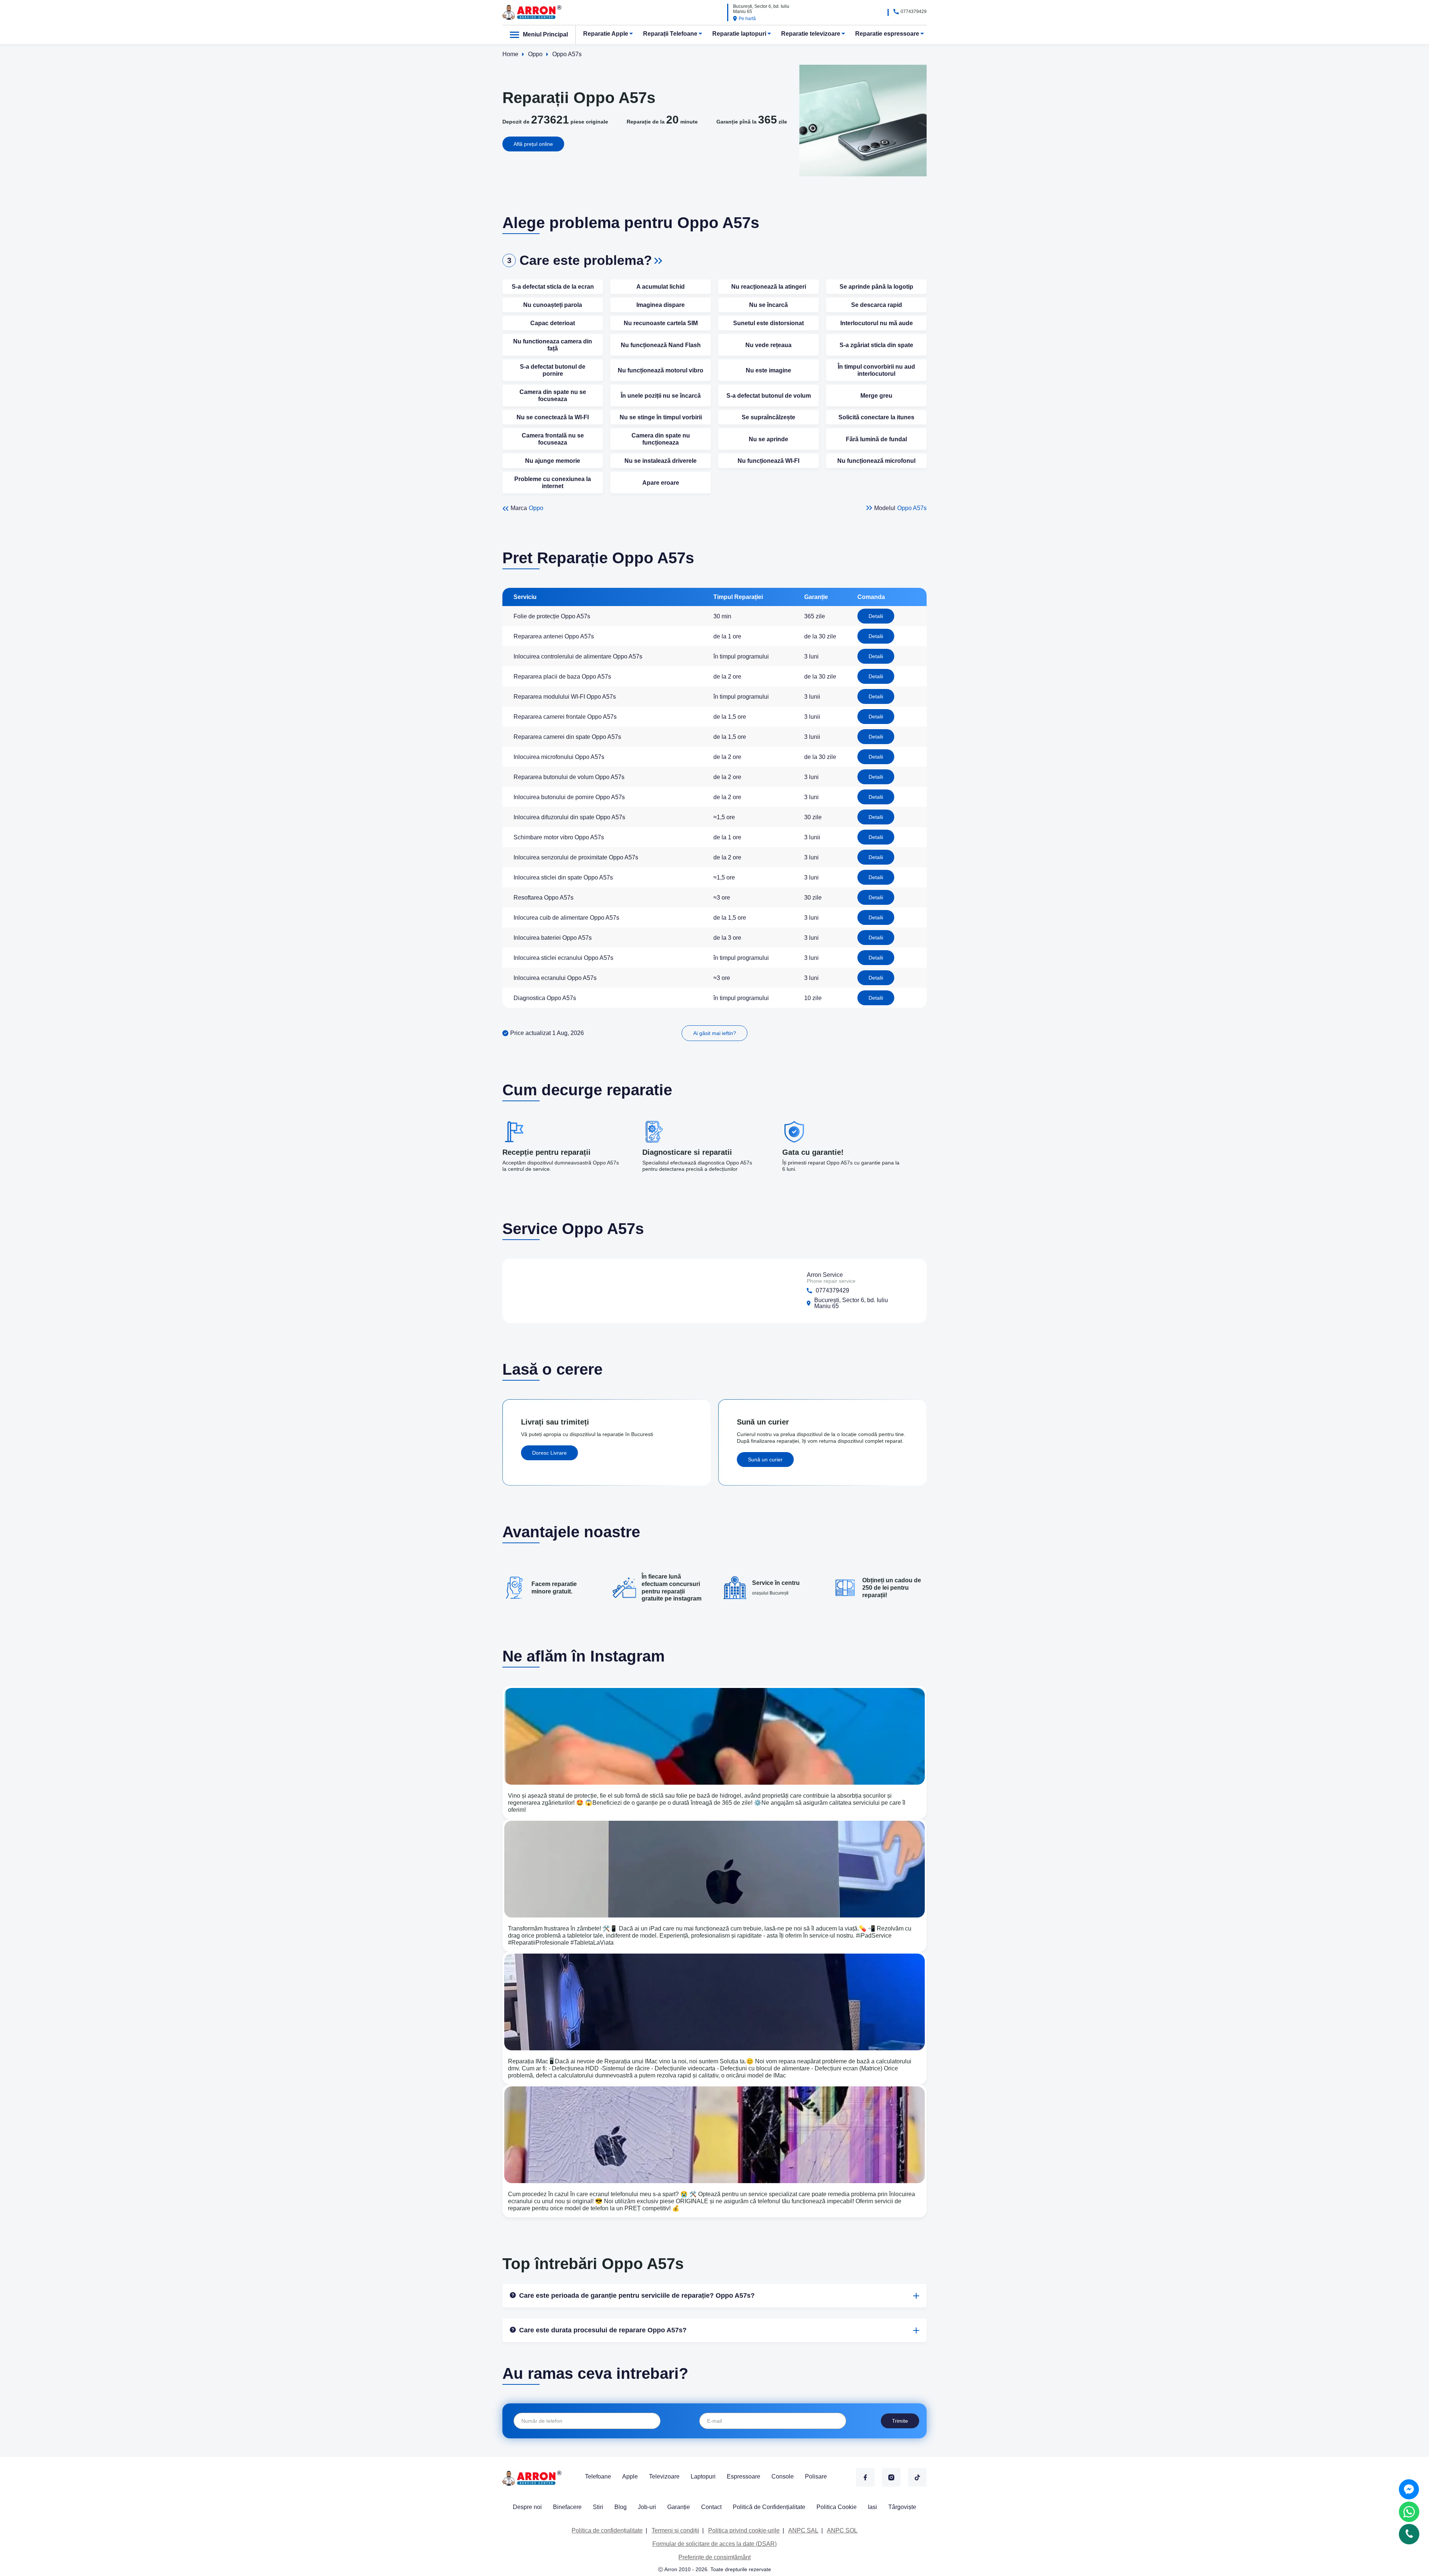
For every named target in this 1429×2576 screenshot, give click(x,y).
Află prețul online (533, 144)
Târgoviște (902, 2507)
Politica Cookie (837, 2507)
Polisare (816, 2476)
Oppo (536, 508)
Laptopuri (703, 2476)
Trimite (900, 2421)
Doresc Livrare (549, 1453)
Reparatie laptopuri (739, 34)
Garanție (679, 2507)
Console (783, 2476)
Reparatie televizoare (811, 34)
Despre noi (527, 2507)
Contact (711, 2507)
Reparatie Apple (606, 34)
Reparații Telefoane (670, 34)
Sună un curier (765, 1460)
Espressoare (744, 2476)
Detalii (876, 616)
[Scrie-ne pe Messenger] (1409, 2489)
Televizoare (664, 2476)
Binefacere (567, 2507)
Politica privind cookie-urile (744, 2530)
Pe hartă (747, 19)
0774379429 (914, 12)
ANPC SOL (842, 2530)
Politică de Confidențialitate (769, 2507)
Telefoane (598, 2476)
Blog (621, 2507)
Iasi (872, 2507)
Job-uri (647, 2507)
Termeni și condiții (675, 2530)
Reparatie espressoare (887, 34)
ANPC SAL (803, 2530)
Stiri (598, 2507)
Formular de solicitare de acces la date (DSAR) (714, 2544)
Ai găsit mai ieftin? (715, 1033)
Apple (630, 2476)
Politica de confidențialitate (607, 2530)
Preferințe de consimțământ (714, 2557)
